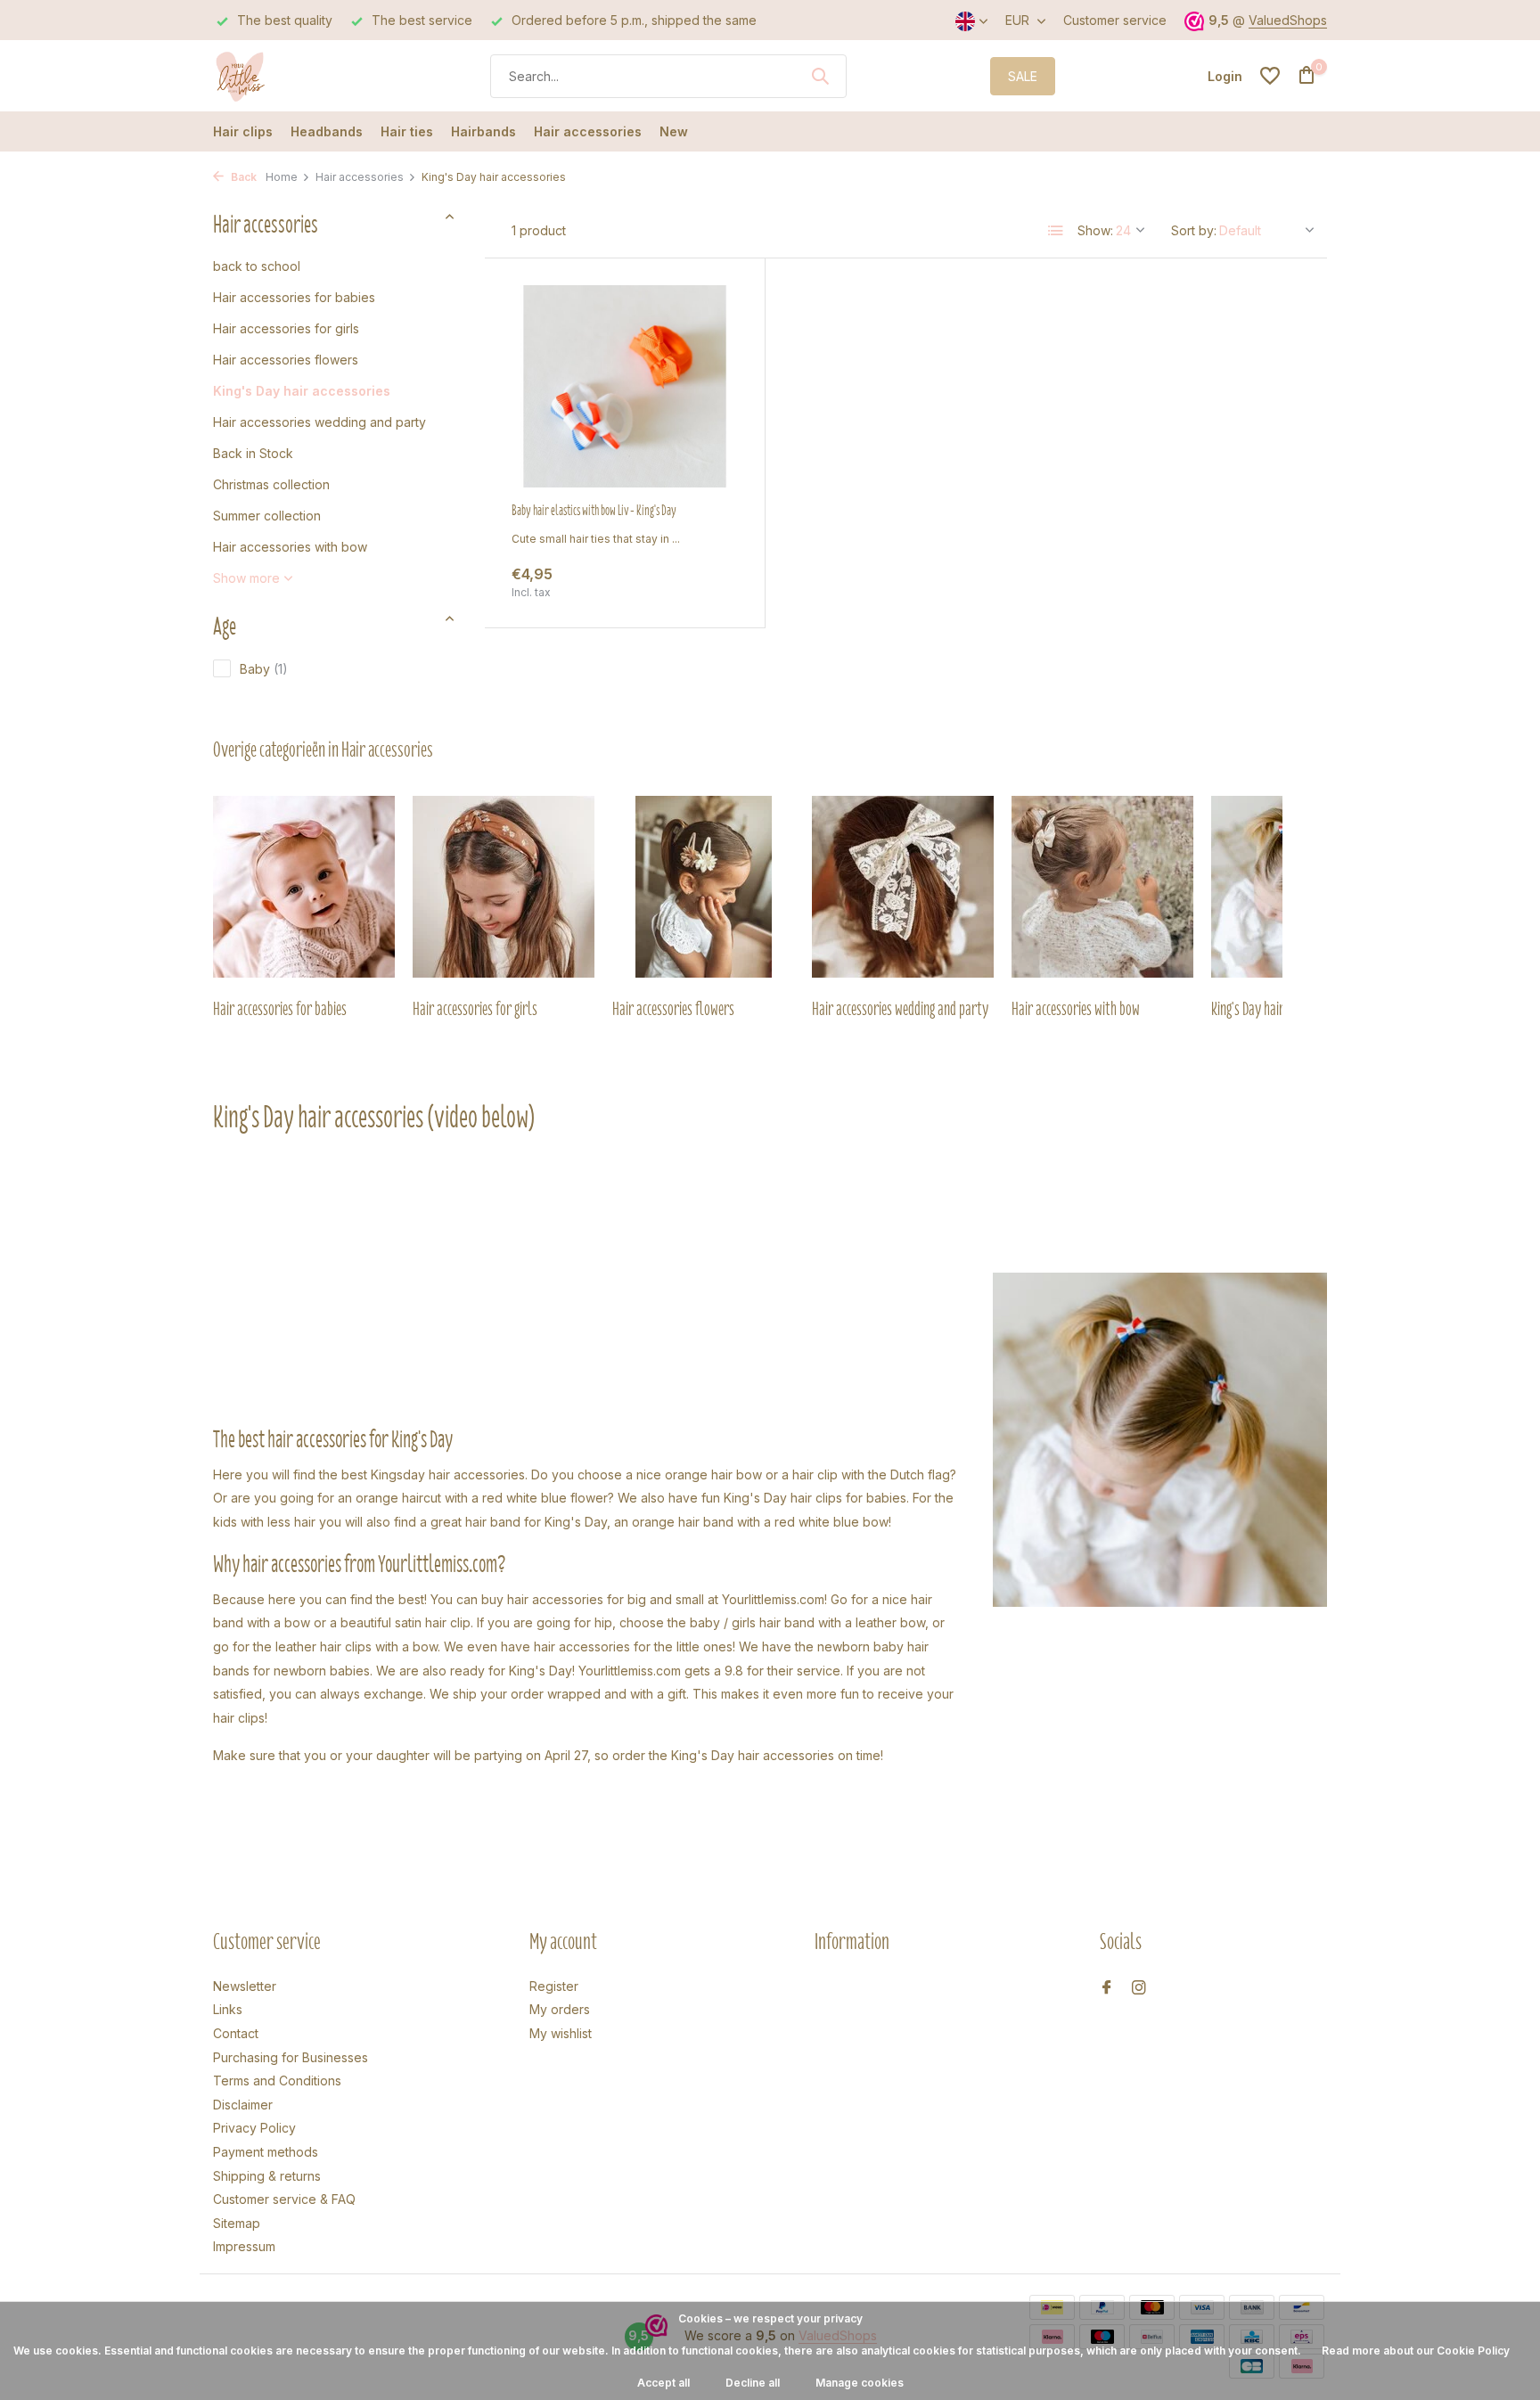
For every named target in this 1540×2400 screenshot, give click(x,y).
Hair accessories (588, 131)
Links (228, 2009)
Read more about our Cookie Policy (1416, 2351)
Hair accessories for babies (294, 297)
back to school (257, 266)
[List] (1056, 231)
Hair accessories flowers (286, 360)
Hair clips (243, 131)
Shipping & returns (267, 2176)
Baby (264, 669)
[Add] (707, 582)
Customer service (1115, 20)
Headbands (327, 131)
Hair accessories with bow (290, 547)
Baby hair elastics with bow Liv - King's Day (594, 511)
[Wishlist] (1270, 76)
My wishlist (561, 2033)
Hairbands (483, 131)
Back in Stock (253, 453)
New (674, 131)
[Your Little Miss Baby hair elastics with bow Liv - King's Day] (625, 386)
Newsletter (245, 1986)
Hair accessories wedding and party (319, 422)
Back (242, 177)
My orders (560, 2009)
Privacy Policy (254, 2128)
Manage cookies (860, 2383)
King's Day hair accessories (302, 391)
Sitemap (237, 2223)
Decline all (753, 2383)
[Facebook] (1107, 1988)
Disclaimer (243, 2105)
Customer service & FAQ (284, 2199)
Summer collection (267, 516)
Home (282, 177)
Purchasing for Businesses (291, 2057)
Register (554, 1986)
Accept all (664, 2383)
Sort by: (1194, 230)
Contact (236, 2033)
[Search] (820, 76)
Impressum (244, 2246)
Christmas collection (271, 484)
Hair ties (407, 131)
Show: (1095, 230)
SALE (1023, 76)
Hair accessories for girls (286, 328)
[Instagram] (1139, 1988)
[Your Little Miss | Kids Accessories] (280, 76)
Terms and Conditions (277, 2081)
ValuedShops (1288, 20)
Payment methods (266, 2152)
